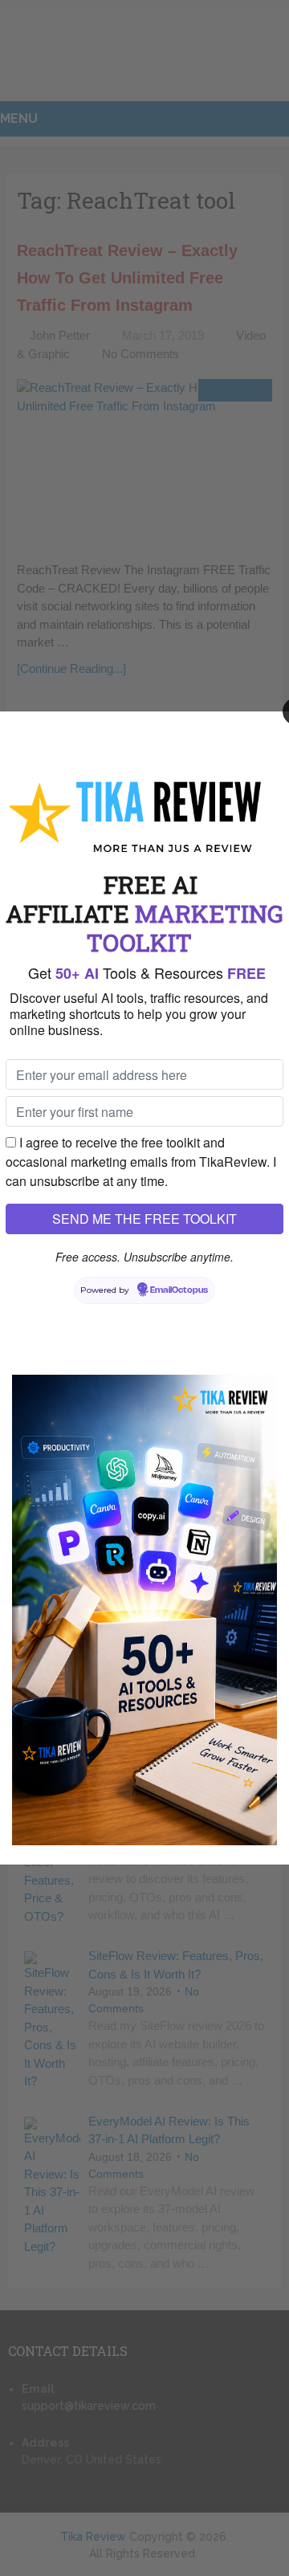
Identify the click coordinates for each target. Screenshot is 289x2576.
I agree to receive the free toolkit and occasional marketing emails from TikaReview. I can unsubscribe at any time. (141, 1162)
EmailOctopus (179, 1290)
